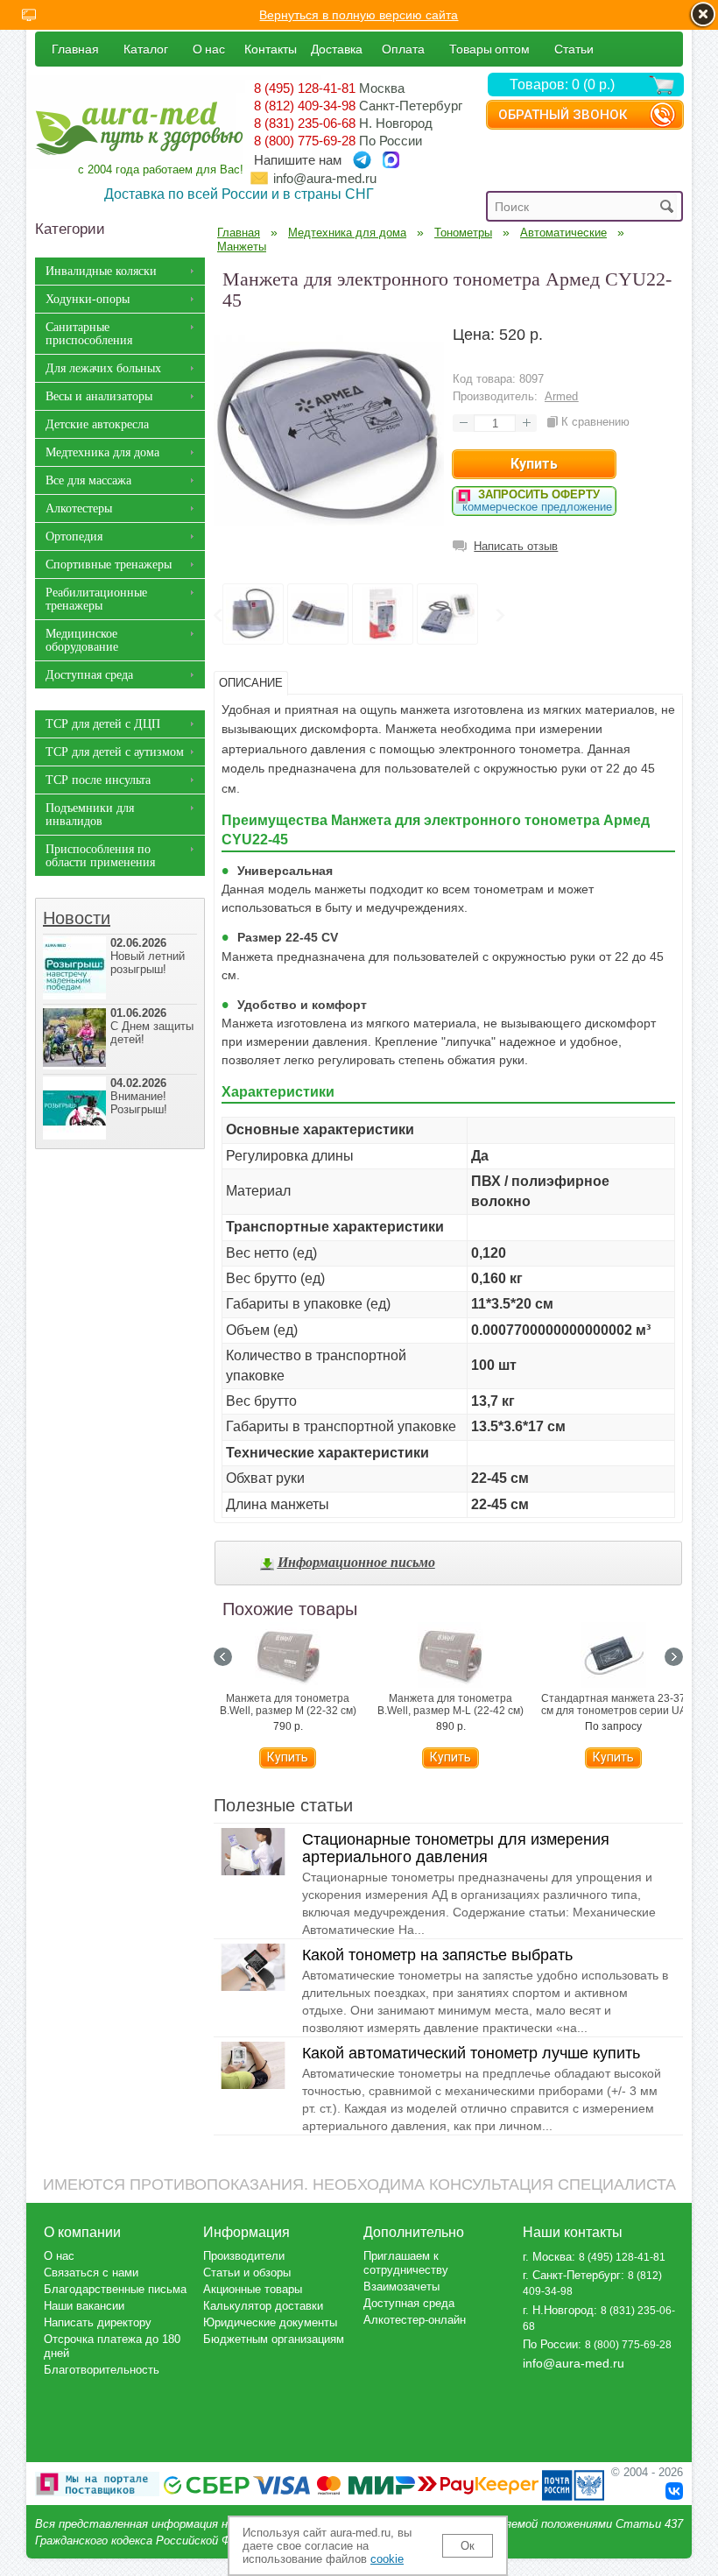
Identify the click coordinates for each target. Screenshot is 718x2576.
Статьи (574, 49)
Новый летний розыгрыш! (148, 956)
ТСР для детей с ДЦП (103, 724)
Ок (468, 2546)
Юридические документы (270, 2322)
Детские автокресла (97, 424)
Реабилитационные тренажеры (96, 599)
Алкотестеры (79, 508)
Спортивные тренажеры (109, 565)
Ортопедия (74, 536)
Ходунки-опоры (88, 299)
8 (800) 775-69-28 (305, 141)
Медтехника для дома (102, 452)
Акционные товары (253, 2289)
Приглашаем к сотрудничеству (406, 2263)
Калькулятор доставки (263, 2306)
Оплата (403, 49)
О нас (209, 49)
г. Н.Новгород (558, 2310)
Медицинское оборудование (82, 640)
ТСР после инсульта (98, 780)
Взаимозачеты (401, 2287)
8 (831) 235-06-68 (305, 123)
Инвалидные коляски (101, 271)
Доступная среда (89, 675)
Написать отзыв (516, 546)
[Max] (391, 160)
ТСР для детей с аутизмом (115, 752)
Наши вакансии (84, 2306)
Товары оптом (489, 49)
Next (499, 616)
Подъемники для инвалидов (90, 815)
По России (550, 2344)
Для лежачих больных (103, 368)
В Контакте (674, 2491)
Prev (217, 616)
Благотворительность (102, 2370)
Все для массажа (88, 480)
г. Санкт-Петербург (572, 2275)
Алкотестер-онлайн (415, 2320)
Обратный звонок (563, 115)
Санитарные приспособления (89, 334)
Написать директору (98, 2322)
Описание (251, 683)
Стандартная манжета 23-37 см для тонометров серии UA (614, 1704)
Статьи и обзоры (247, 2273)
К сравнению (595, 422)
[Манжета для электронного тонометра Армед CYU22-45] (329, 543)
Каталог (146, 49)
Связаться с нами (91, 2273)
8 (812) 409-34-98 (305, 106)
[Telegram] (362, 160)
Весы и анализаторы (99, 396)
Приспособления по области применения (100, 856)
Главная (75, 49)
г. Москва (547, 2257)
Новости (77, 918)
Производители (244, 2256)
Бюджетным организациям (274, 2339)
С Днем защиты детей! (152, 1026)
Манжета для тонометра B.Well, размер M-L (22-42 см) (451, 1704)
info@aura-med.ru (325, 178)
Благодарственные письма (115, 2289)
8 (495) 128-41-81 (305, 88)
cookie (387, 2559)
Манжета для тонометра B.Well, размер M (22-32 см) (288, 1704)
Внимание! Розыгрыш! (139, 1096)
